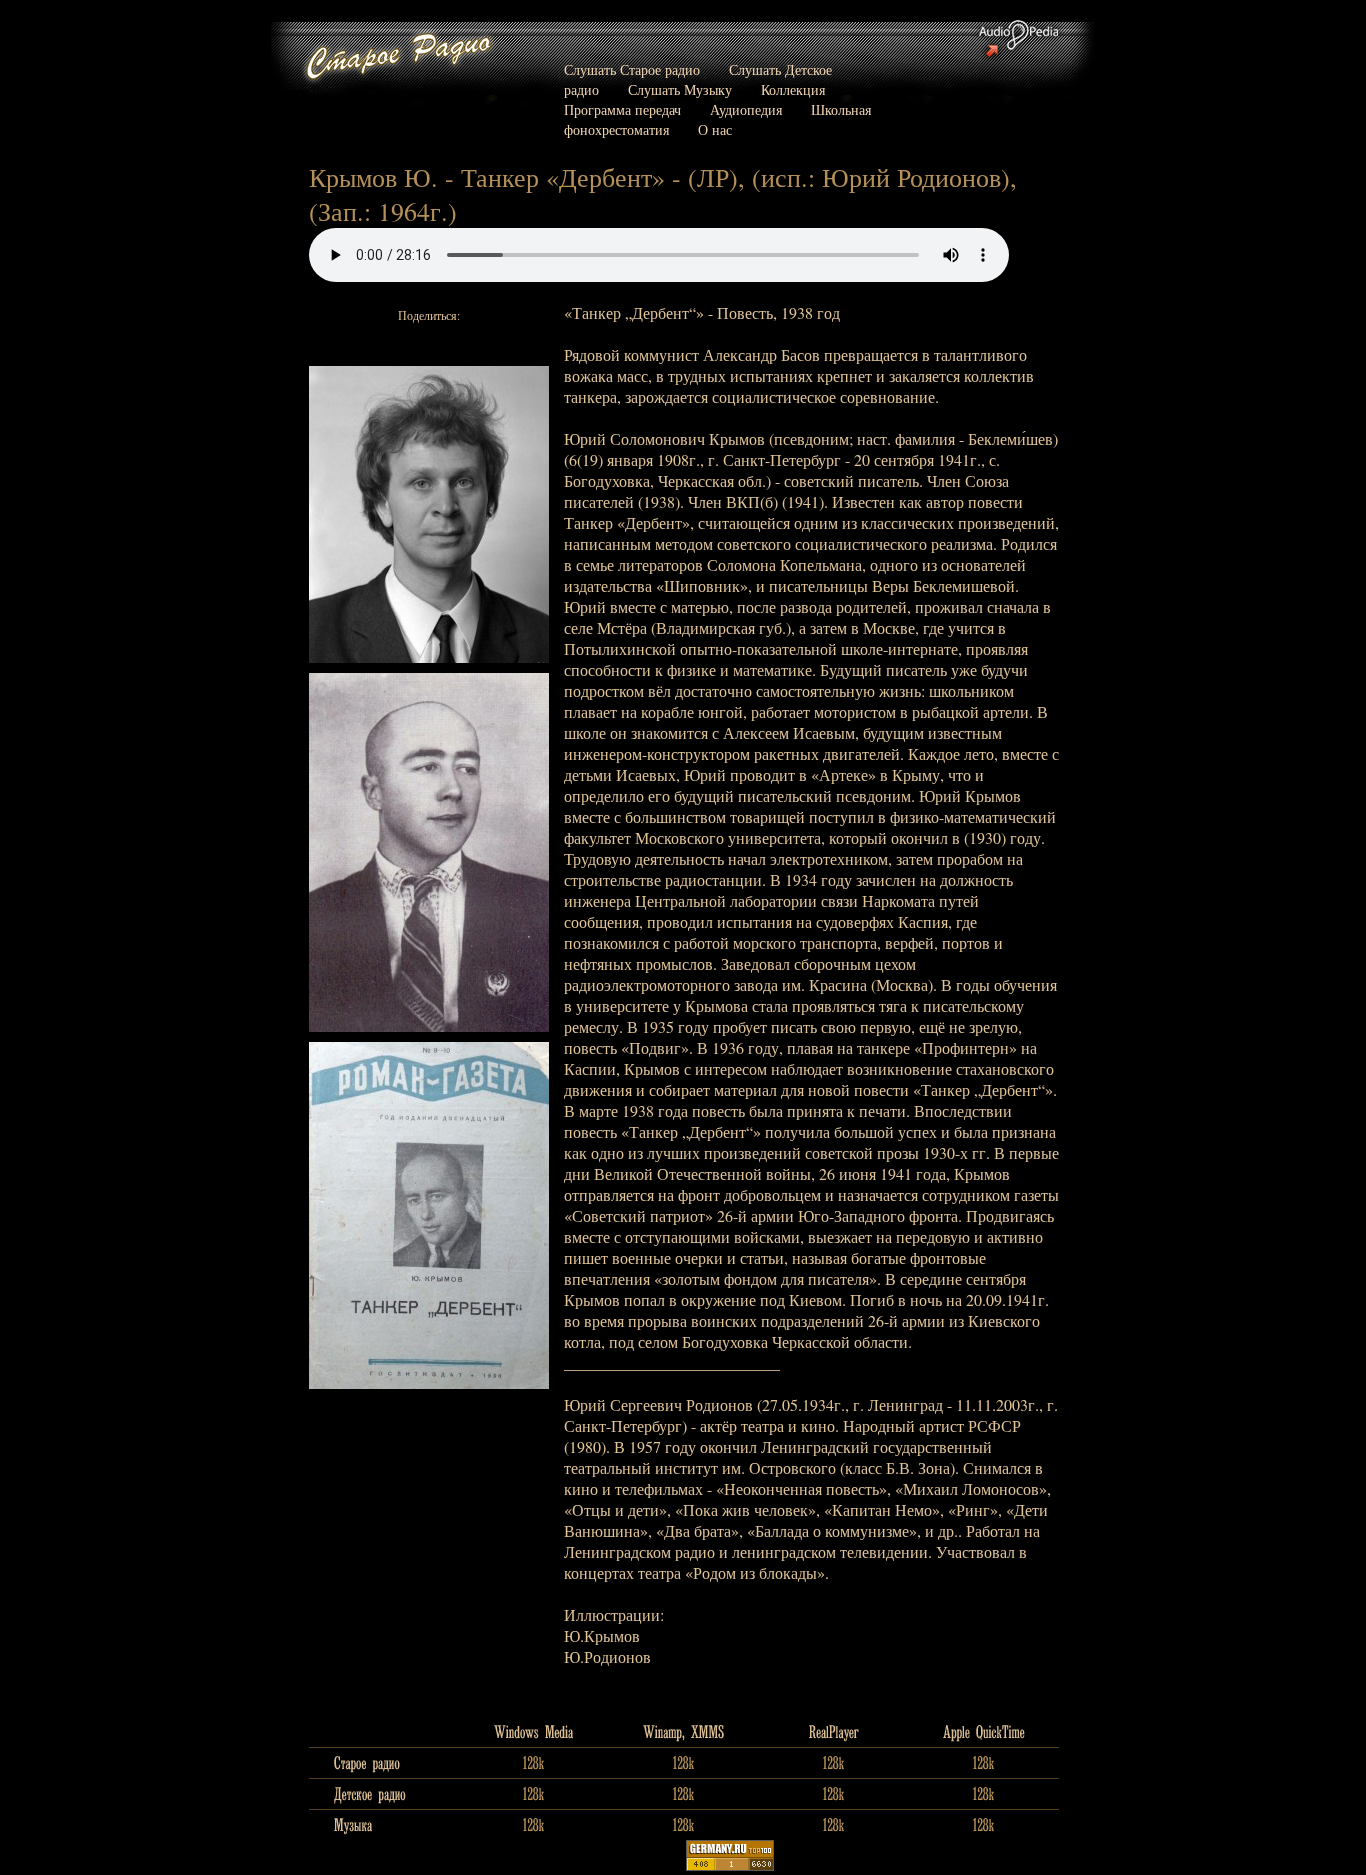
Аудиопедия (746, 109)
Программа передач (622, 109)
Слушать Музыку (680, 89)
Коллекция (793, 89)
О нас (715, 129)
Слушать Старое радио (632, 69)
